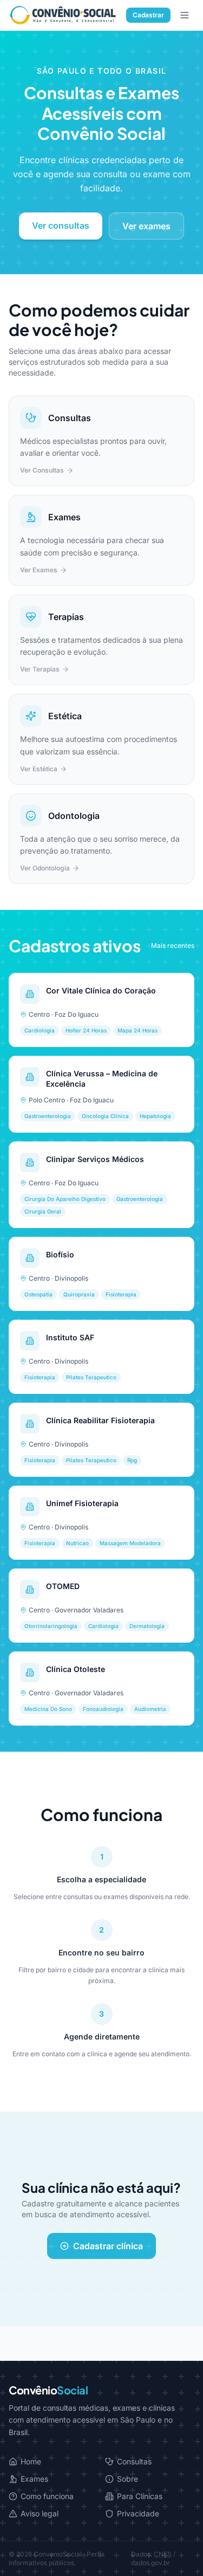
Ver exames (146, 226)
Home (31, 2461)
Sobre (127, 2479)
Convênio (48, 2390)
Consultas (134, 2461)
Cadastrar (148, 15)
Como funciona (47, 2496)
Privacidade (138, 2513)
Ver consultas (61, 225)
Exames (34, 2479)
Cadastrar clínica (108, 2246)
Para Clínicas (140, 2496)
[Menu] (185, 15)
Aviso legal (40, 2513)
